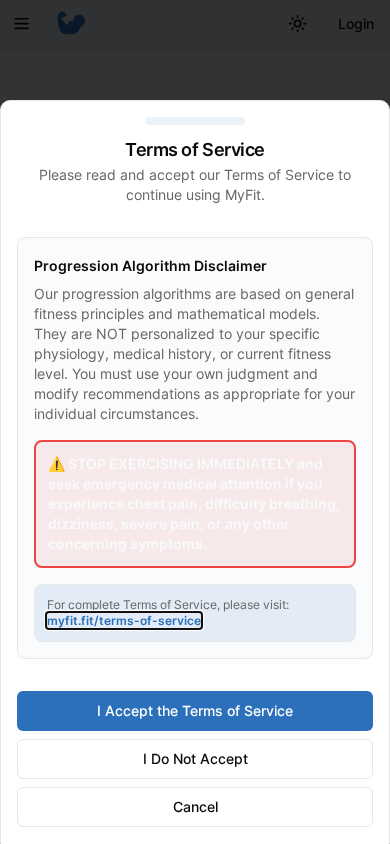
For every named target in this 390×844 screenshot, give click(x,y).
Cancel (195, 806)
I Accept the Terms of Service (195, 710)
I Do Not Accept (195, 758)
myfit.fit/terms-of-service (124, 620)
